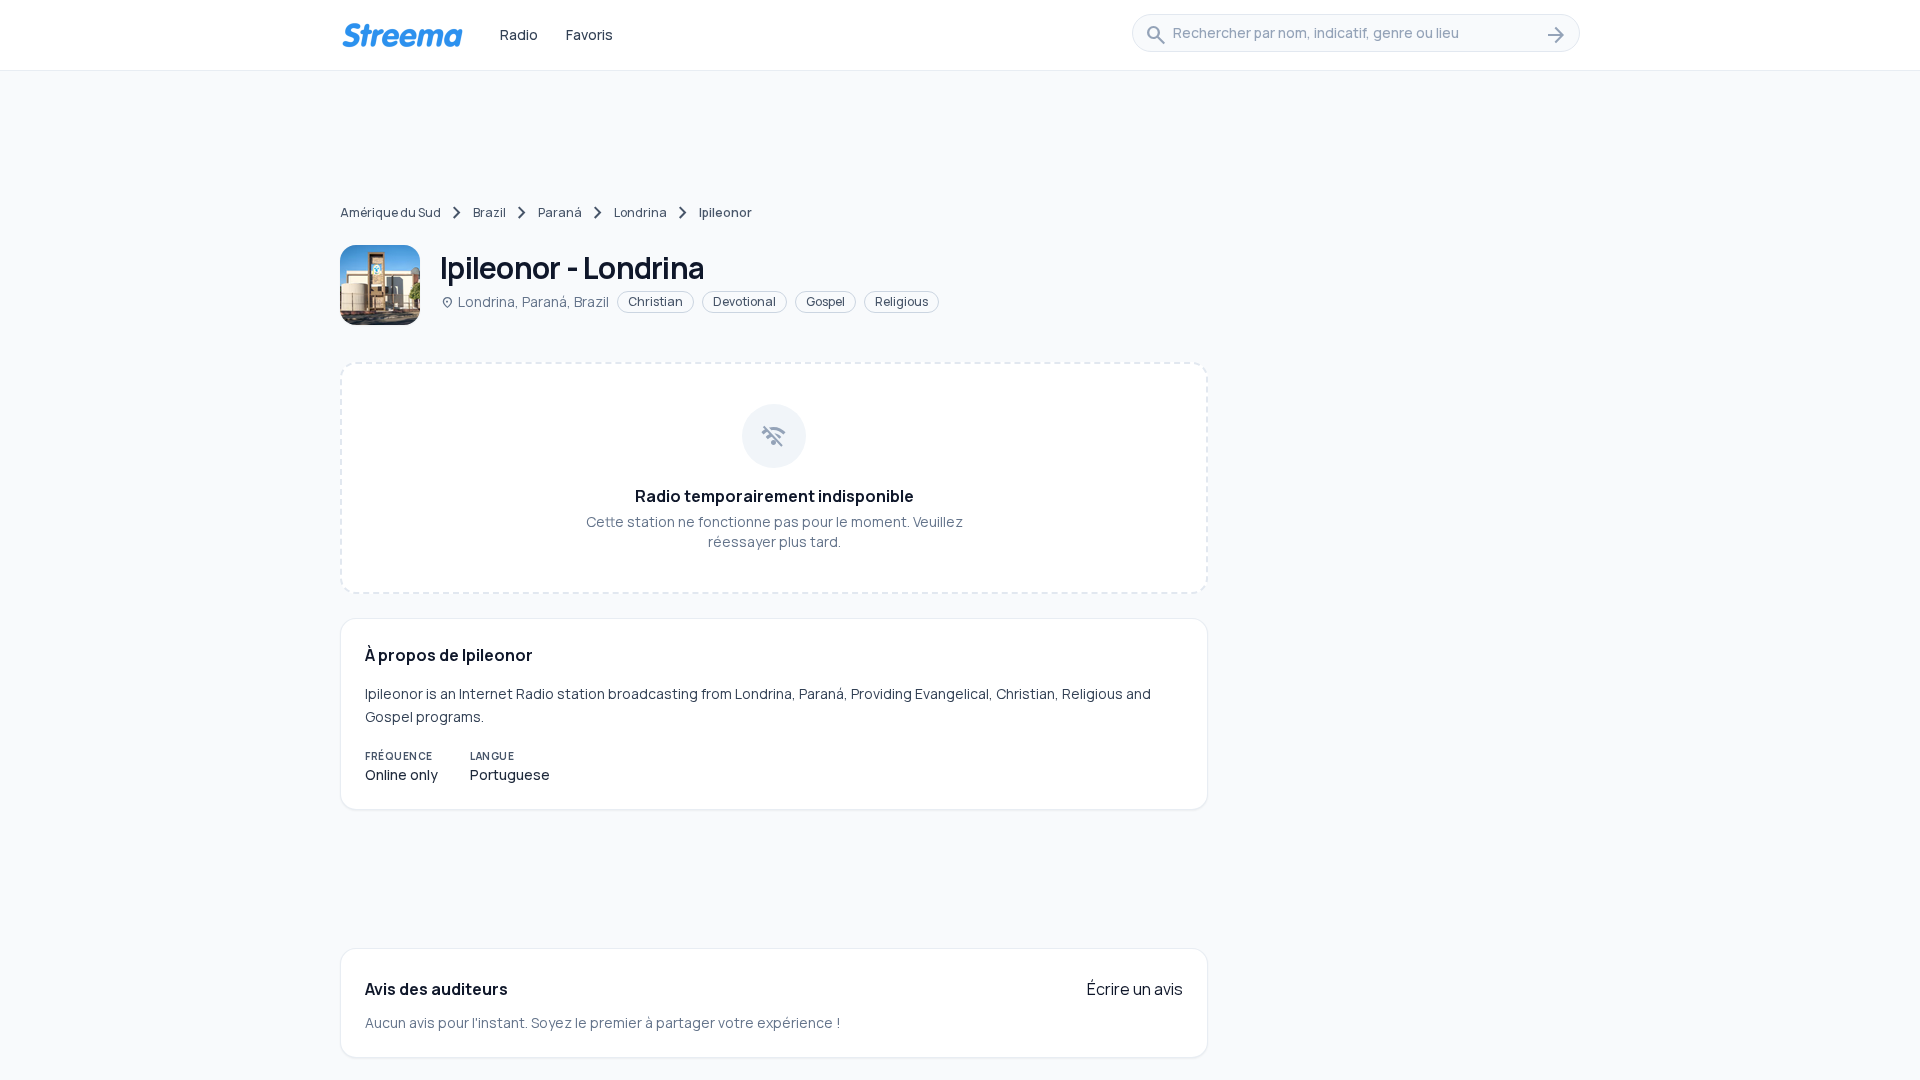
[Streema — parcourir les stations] (402, 35)
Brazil (489, 212)
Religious (901, 301)
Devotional (744, 301)
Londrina (640, 212)
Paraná (560, 212)
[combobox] (1356, 35)
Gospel (825, 301)
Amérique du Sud (390, 212)
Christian (655, 301)
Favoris (589, 34)
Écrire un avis (1135, 989)
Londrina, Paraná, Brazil (524, 301)
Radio (519, 34)
